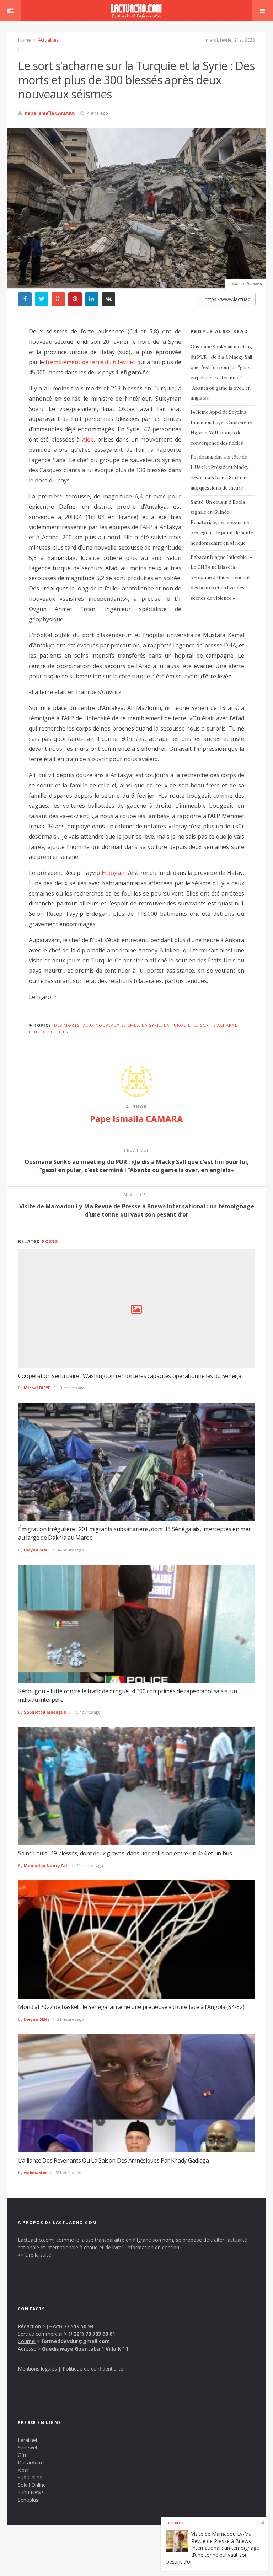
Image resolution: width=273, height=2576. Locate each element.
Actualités (48, 40)
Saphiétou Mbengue (45, 1712)
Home (25, 40)
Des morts (67, 1025)
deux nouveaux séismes (111, 1025)
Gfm (23, 2455)
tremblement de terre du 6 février (90, 362)
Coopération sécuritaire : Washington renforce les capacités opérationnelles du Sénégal (130, 1376)
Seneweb (28, 2447)
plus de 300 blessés (52, 1032)
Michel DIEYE (37, 1388)
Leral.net (28, 2440)
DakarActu (30, 2462)
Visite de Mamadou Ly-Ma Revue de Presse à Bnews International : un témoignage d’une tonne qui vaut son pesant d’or (213, 2548)
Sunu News (31, 2492)
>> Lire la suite (34, 2255)
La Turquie (177, 1025)
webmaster (35, 2172)
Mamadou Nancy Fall (46, 1866)
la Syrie (151, 1025)
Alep (88, 439)
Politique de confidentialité (93, 2369)
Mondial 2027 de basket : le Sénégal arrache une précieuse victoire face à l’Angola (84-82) (131, 2007)
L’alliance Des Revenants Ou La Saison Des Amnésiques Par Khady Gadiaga (114, 2160)
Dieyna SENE (37, 1550)
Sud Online (30, 2477)
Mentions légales (37, 2369)
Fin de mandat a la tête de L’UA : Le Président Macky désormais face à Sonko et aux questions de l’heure (220, 472)
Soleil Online (32, 2485)
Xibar (23, 2470)
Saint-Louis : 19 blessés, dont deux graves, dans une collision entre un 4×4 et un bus (125, 1853)
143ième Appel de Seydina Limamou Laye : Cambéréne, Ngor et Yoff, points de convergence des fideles (222, 427)
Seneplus (28, 2500)
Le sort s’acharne (216, 1025)
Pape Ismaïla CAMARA (50, 113)
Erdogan (113, 873)
